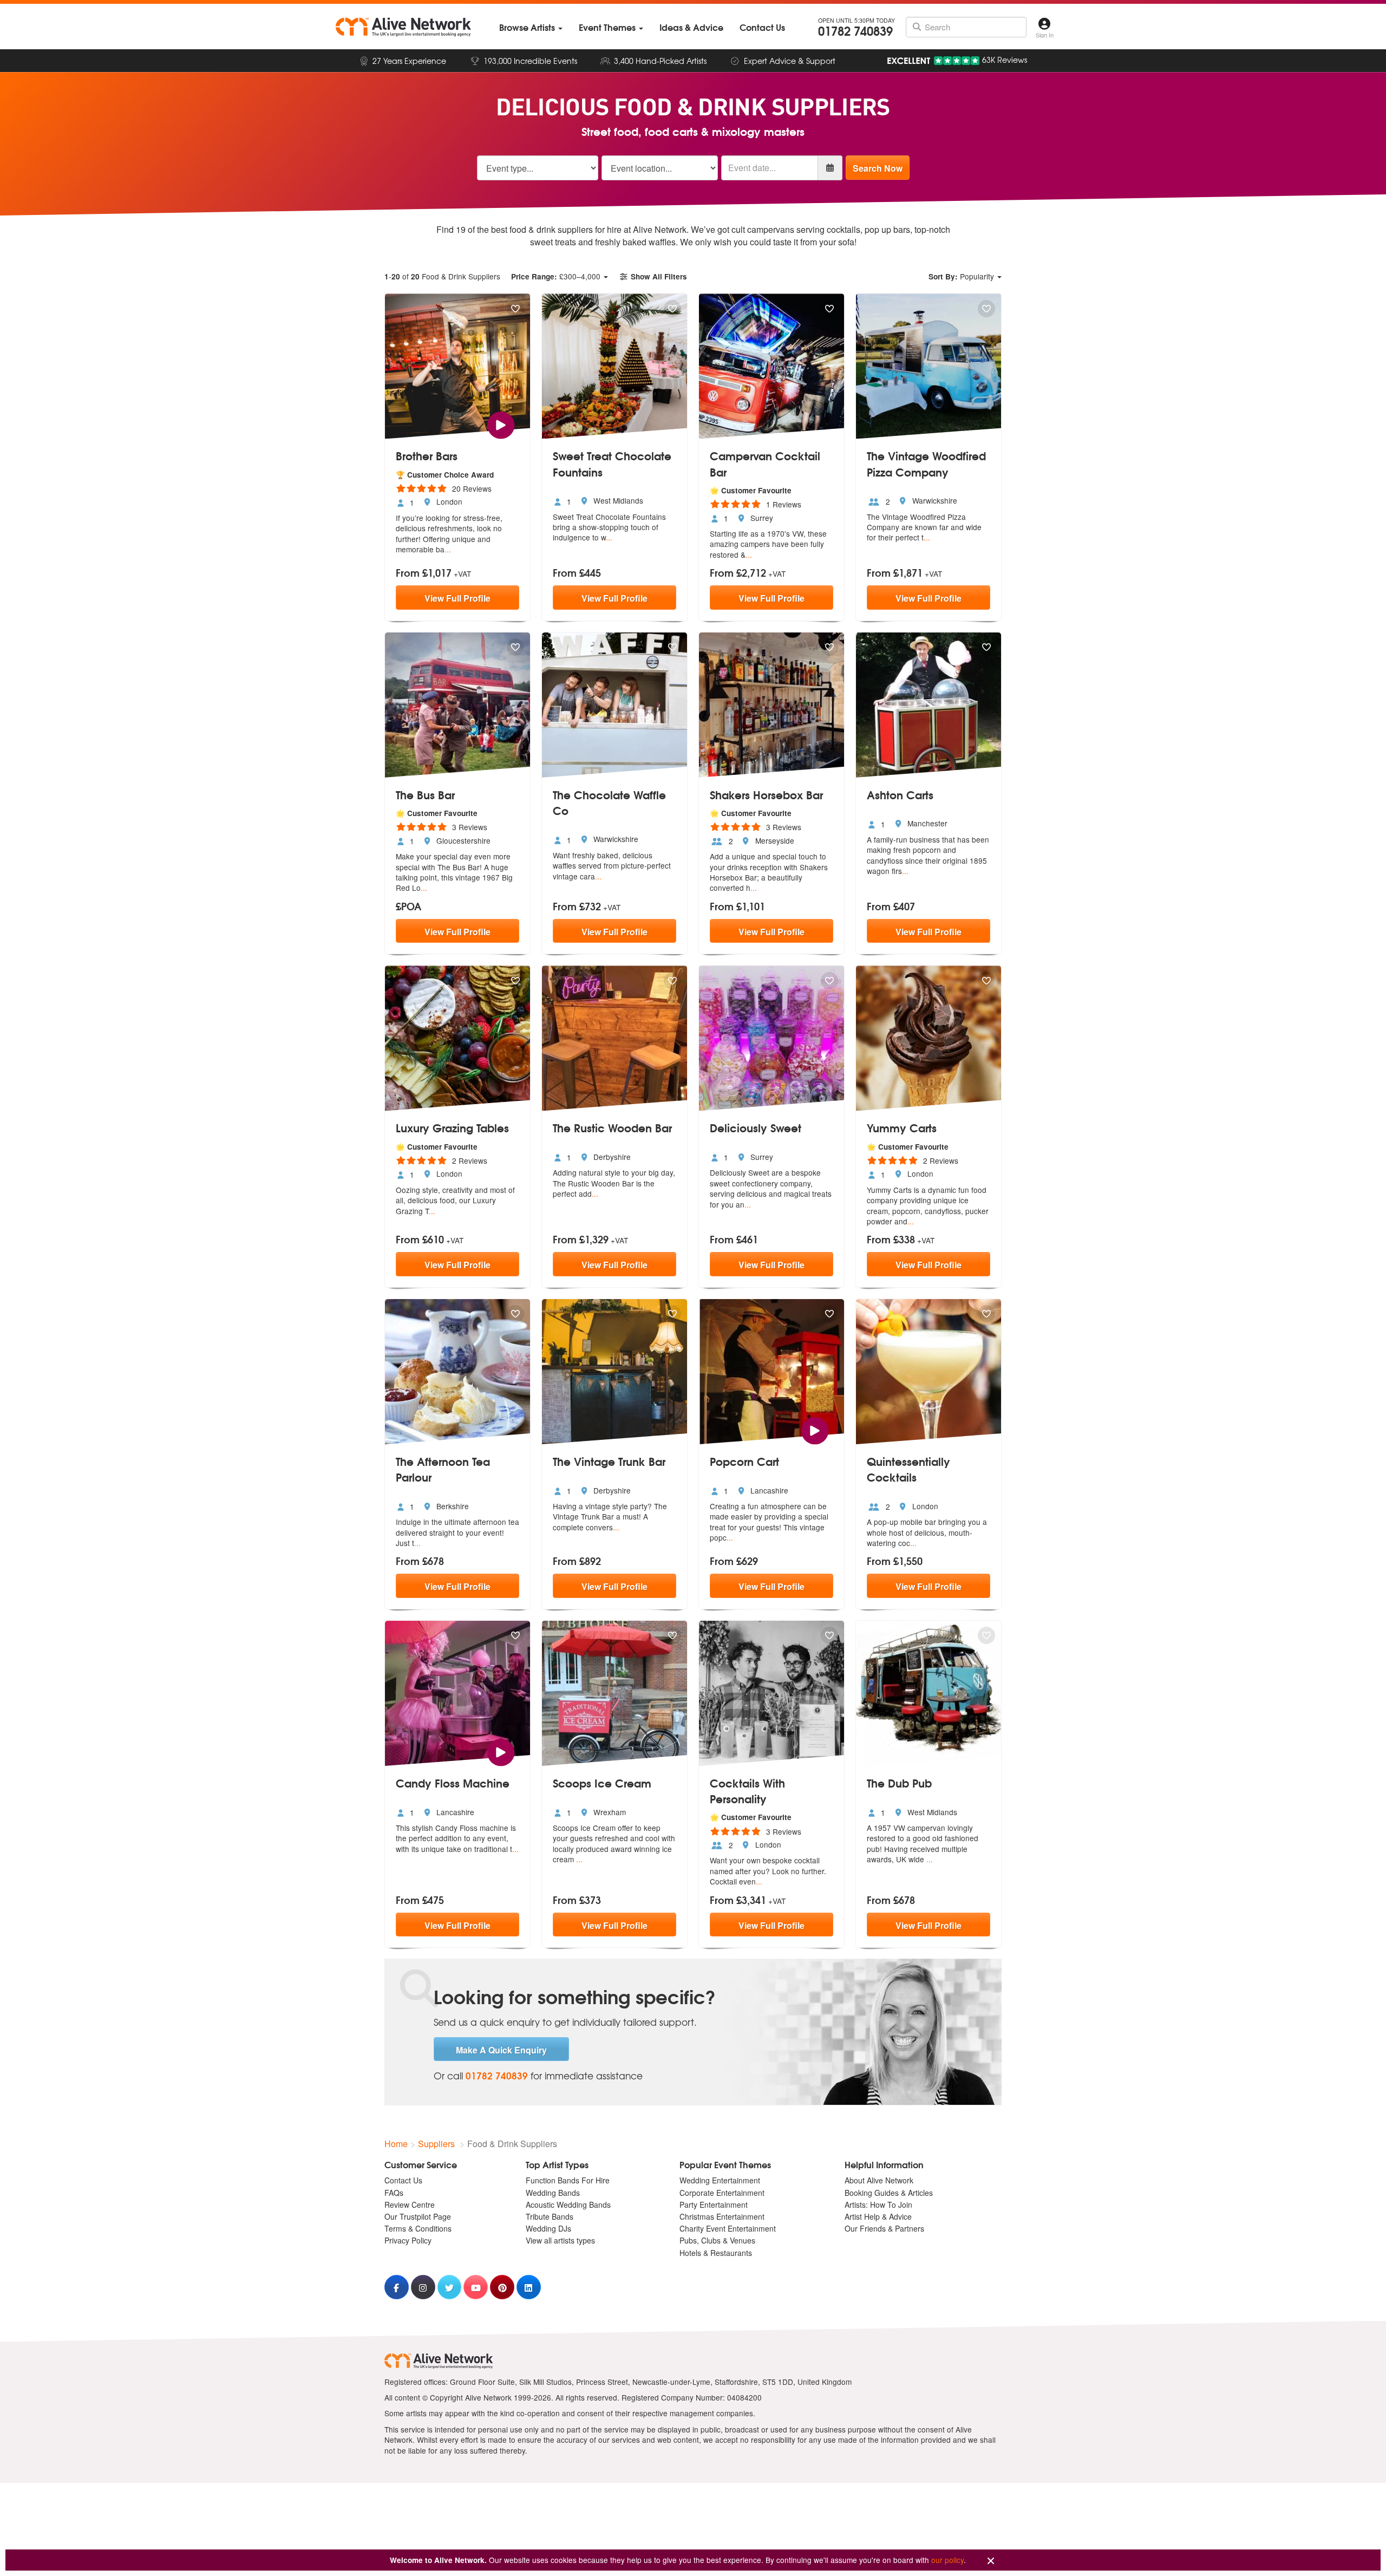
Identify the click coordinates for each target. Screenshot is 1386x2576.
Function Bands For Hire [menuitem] (568, 2180)
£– (556, 276)
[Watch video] (501, 424)
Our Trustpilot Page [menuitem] (418, 2216)
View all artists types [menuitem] (560, 2240)
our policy (947, 2560)
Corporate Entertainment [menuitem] (722, 2193)
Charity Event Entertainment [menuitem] (728, 2228)
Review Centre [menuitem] (410, 2205)
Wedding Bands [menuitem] (553, 2193)
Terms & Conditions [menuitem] (418, 2228)
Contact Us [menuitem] (403, 2180)
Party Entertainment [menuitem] (714, 2205)
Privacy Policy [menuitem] (408, 2240)
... (448, 549)
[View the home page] (403, 27)
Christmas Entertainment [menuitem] (722, 2216)
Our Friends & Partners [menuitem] (884, 2228)
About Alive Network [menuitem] (879, 2180)
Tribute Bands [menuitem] (550, 2216)
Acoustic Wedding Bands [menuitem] (568, 2205)
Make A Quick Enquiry (501, 2050)
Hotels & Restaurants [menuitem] (716, 2253)
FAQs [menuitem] (394, 2193)
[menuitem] (531, 27)
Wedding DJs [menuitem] (548, 2228)
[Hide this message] (991, 2561)
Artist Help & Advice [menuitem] (878, 2216)
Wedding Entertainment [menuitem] (720, 2180)
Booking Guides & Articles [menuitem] (889, 2193)
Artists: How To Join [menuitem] (878, 2205)
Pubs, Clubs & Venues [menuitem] (717, 2240)
